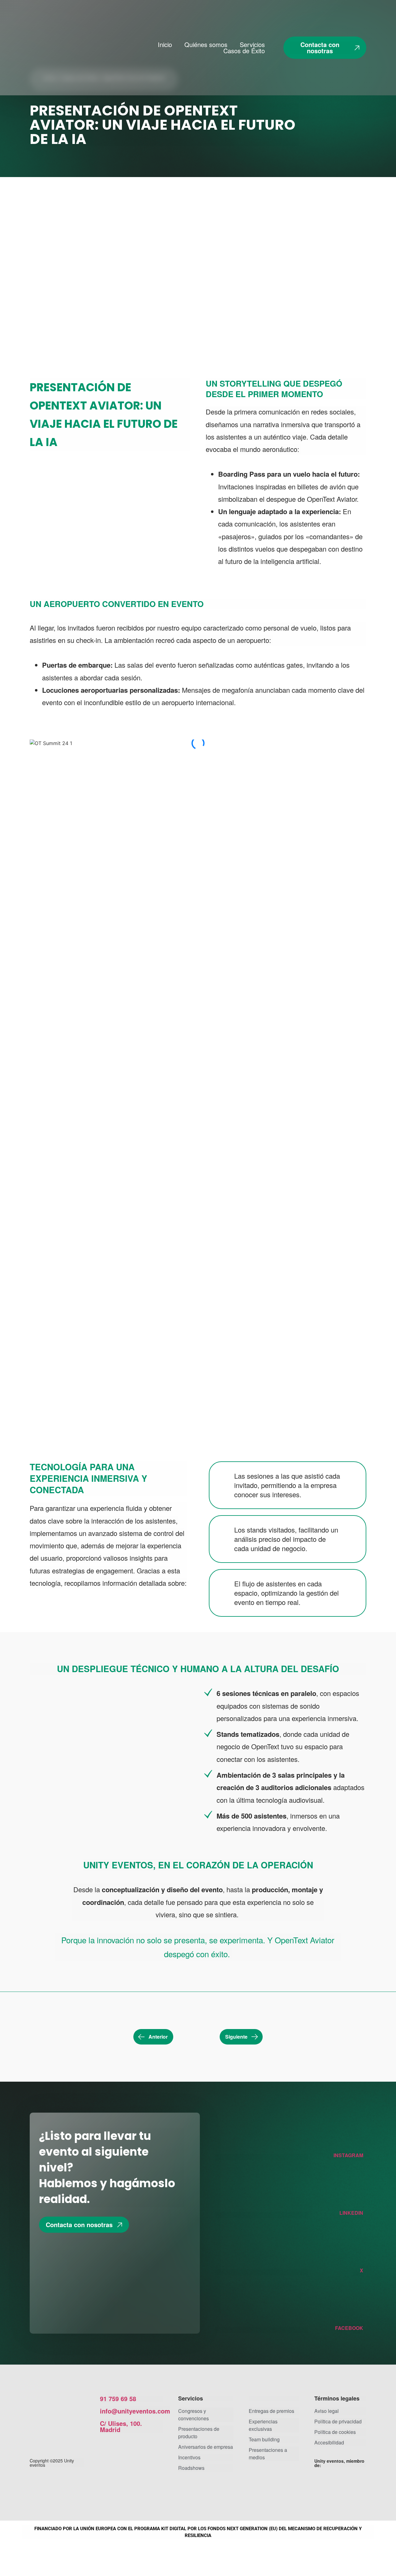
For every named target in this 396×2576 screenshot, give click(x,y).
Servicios (252, 45)
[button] (198, 918)
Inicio (165, 45)
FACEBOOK (349, 2328)
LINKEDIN (351, 2213)
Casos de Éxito (244, 51)
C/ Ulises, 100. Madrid (121, 2426)
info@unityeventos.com (135, 2411)
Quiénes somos (206, 45)
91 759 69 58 (118, 2398)
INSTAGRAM (348, 2155)
